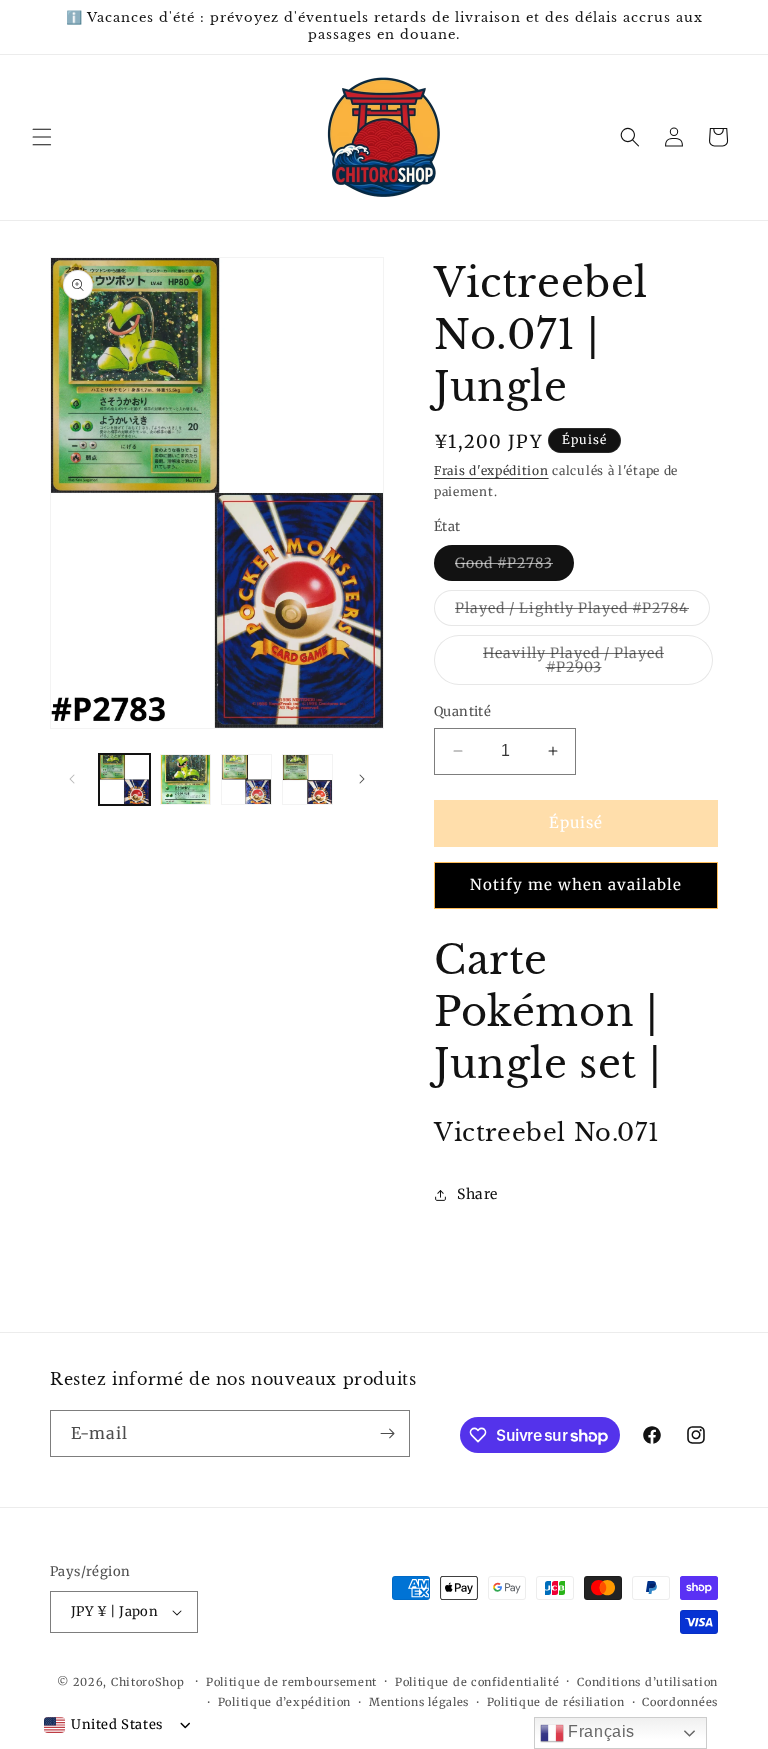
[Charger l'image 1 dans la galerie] (124, 779)
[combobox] (103, 1725)
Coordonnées (680, 1702)
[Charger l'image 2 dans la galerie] (185, 779)
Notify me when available (576, 884)
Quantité (462, 711)
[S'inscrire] (387, 1433)
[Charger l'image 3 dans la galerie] (246, 779)
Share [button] (477, 1194)
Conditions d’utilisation (647, 1682)
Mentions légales (419, 1702)
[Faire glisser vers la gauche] (72, 779)
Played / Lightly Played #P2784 (582, 612)
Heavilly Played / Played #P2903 (590, 664)
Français (599, 1731)
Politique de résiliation (556, 1702)
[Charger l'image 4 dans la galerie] (307, 779)
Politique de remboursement (291, 1682)
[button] (42, 137)
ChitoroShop (148, 1682)
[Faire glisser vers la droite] (362, 779)
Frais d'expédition (491, 470)
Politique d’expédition (284, 1702)
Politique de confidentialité (477, 1682)
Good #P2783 (514, 567)
